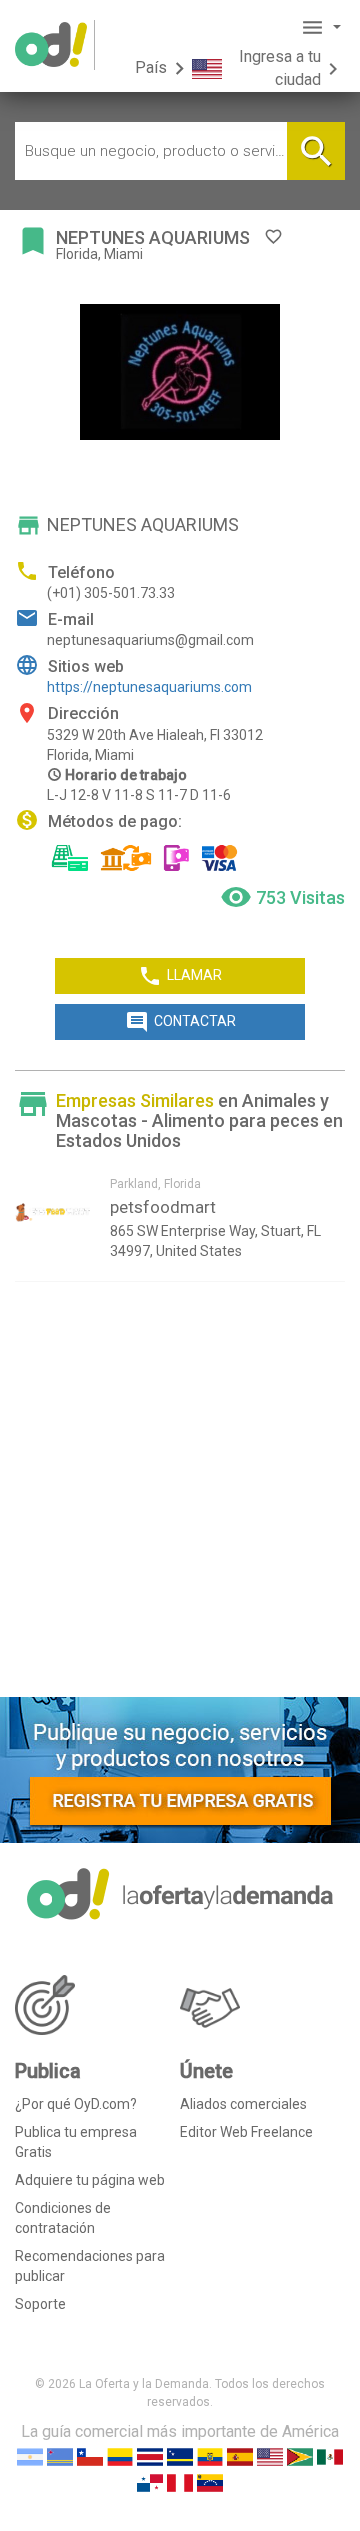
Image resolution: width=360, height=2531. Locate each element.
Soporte (40, 2304)
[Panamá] (150, 2481)
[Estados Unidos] (270, 2455)
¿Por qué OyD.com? (76, 2104)
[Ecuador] (210, 2455)
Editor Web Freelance (246, 2132)
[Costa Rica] (150, 2455)
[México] (330, 2455)
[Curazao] (180, 2455)
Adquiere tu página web (90, 2180)
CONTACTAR (180, 1022)
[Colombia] (120, 2455)
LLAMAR (180, 976)
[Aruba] (60, 2455)
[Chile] (90, 2455)
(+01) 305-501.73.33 (111, 593)
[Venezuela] (210, 2481)
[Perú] (180, 2481)
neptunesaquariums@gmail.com (150, 640)
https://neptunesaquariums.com (149, 687)
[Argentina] (30, 2455)
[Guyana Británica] (300, 2455)
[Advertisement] (180, 1497)
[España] (240, 2455)
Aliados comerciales (243, 2104)
